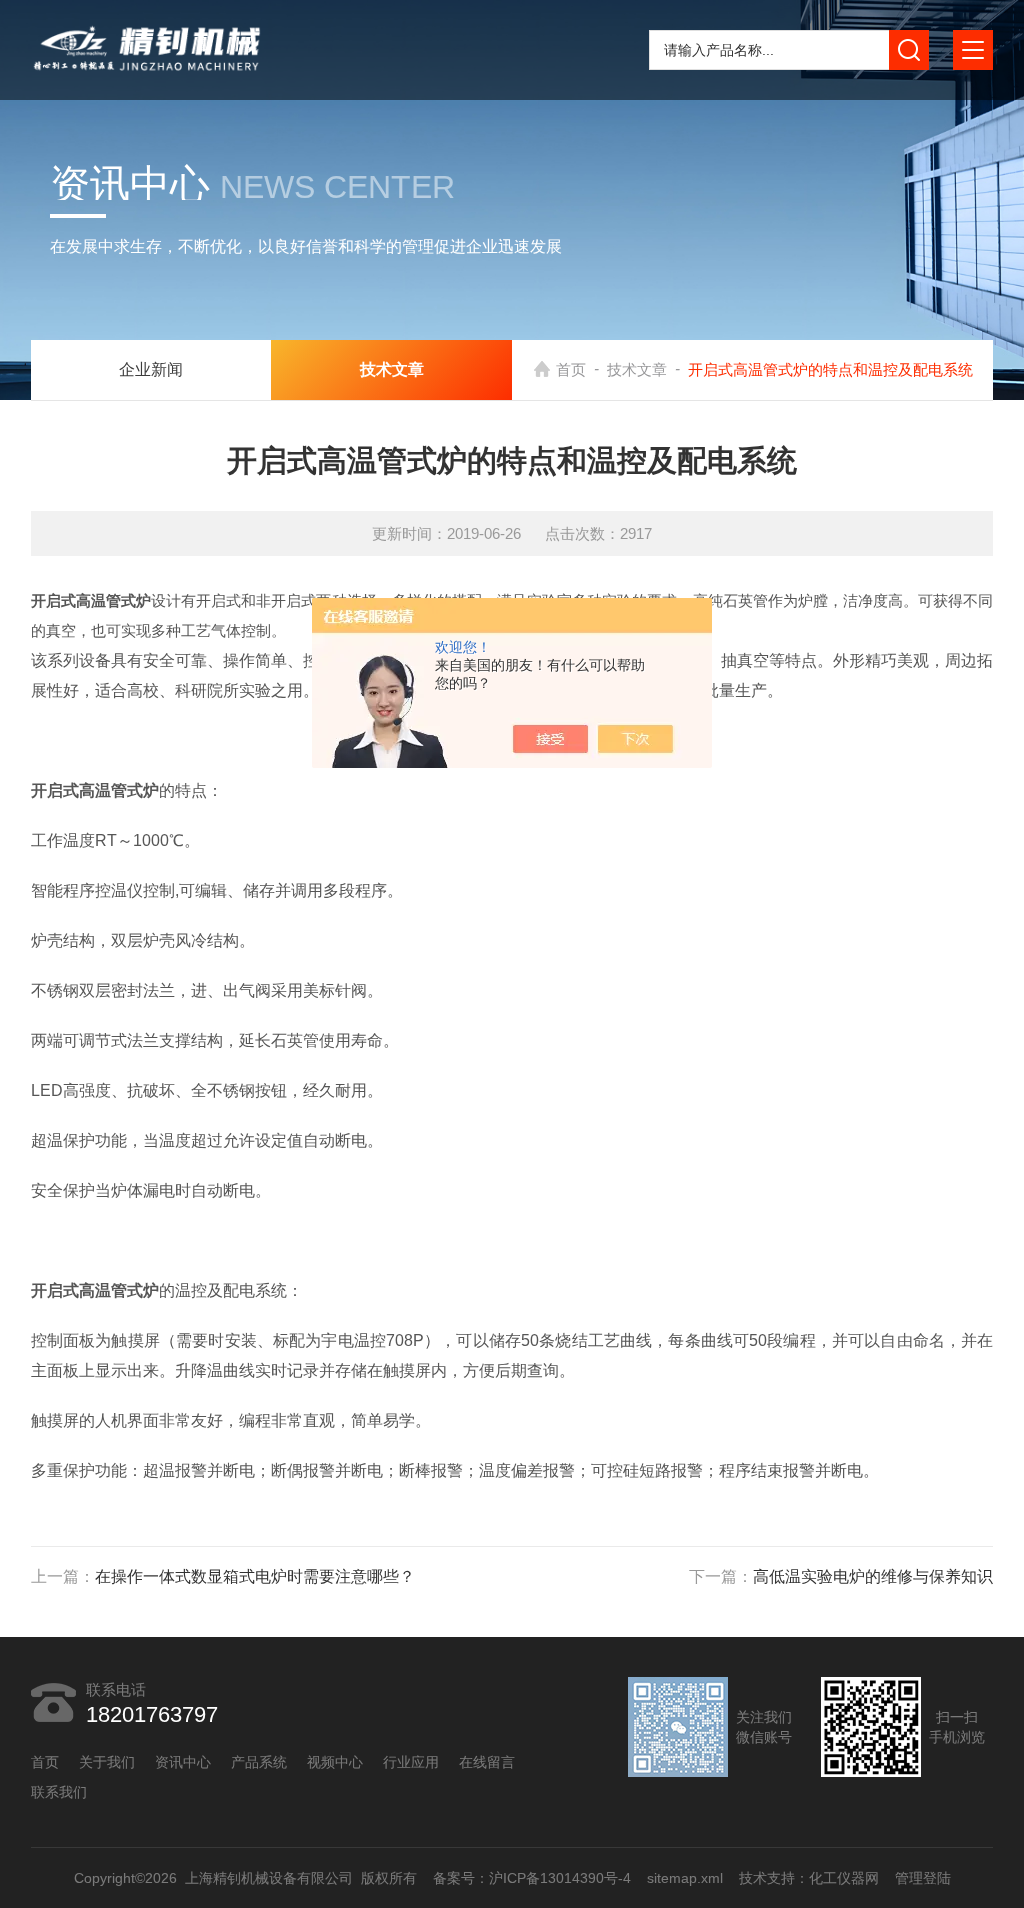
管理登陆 (922, 1878)
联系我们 (59, 1792)
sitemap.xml (684, 1878)
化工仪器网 (843, 1878)
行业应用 (411, 1762)
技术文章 (637, 369)
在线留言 (487, 1762)
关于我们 (107, 1762)
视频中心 (335, 1762)
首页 (571, 369)
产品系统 (259, 1762)
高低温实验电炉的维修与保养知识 (873, 1576)
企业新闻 (151, 369)
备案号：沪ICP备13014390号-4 (531, 1878)
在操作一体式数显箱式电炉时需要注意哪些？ (255, 1576)
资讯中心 (183, 1762)
